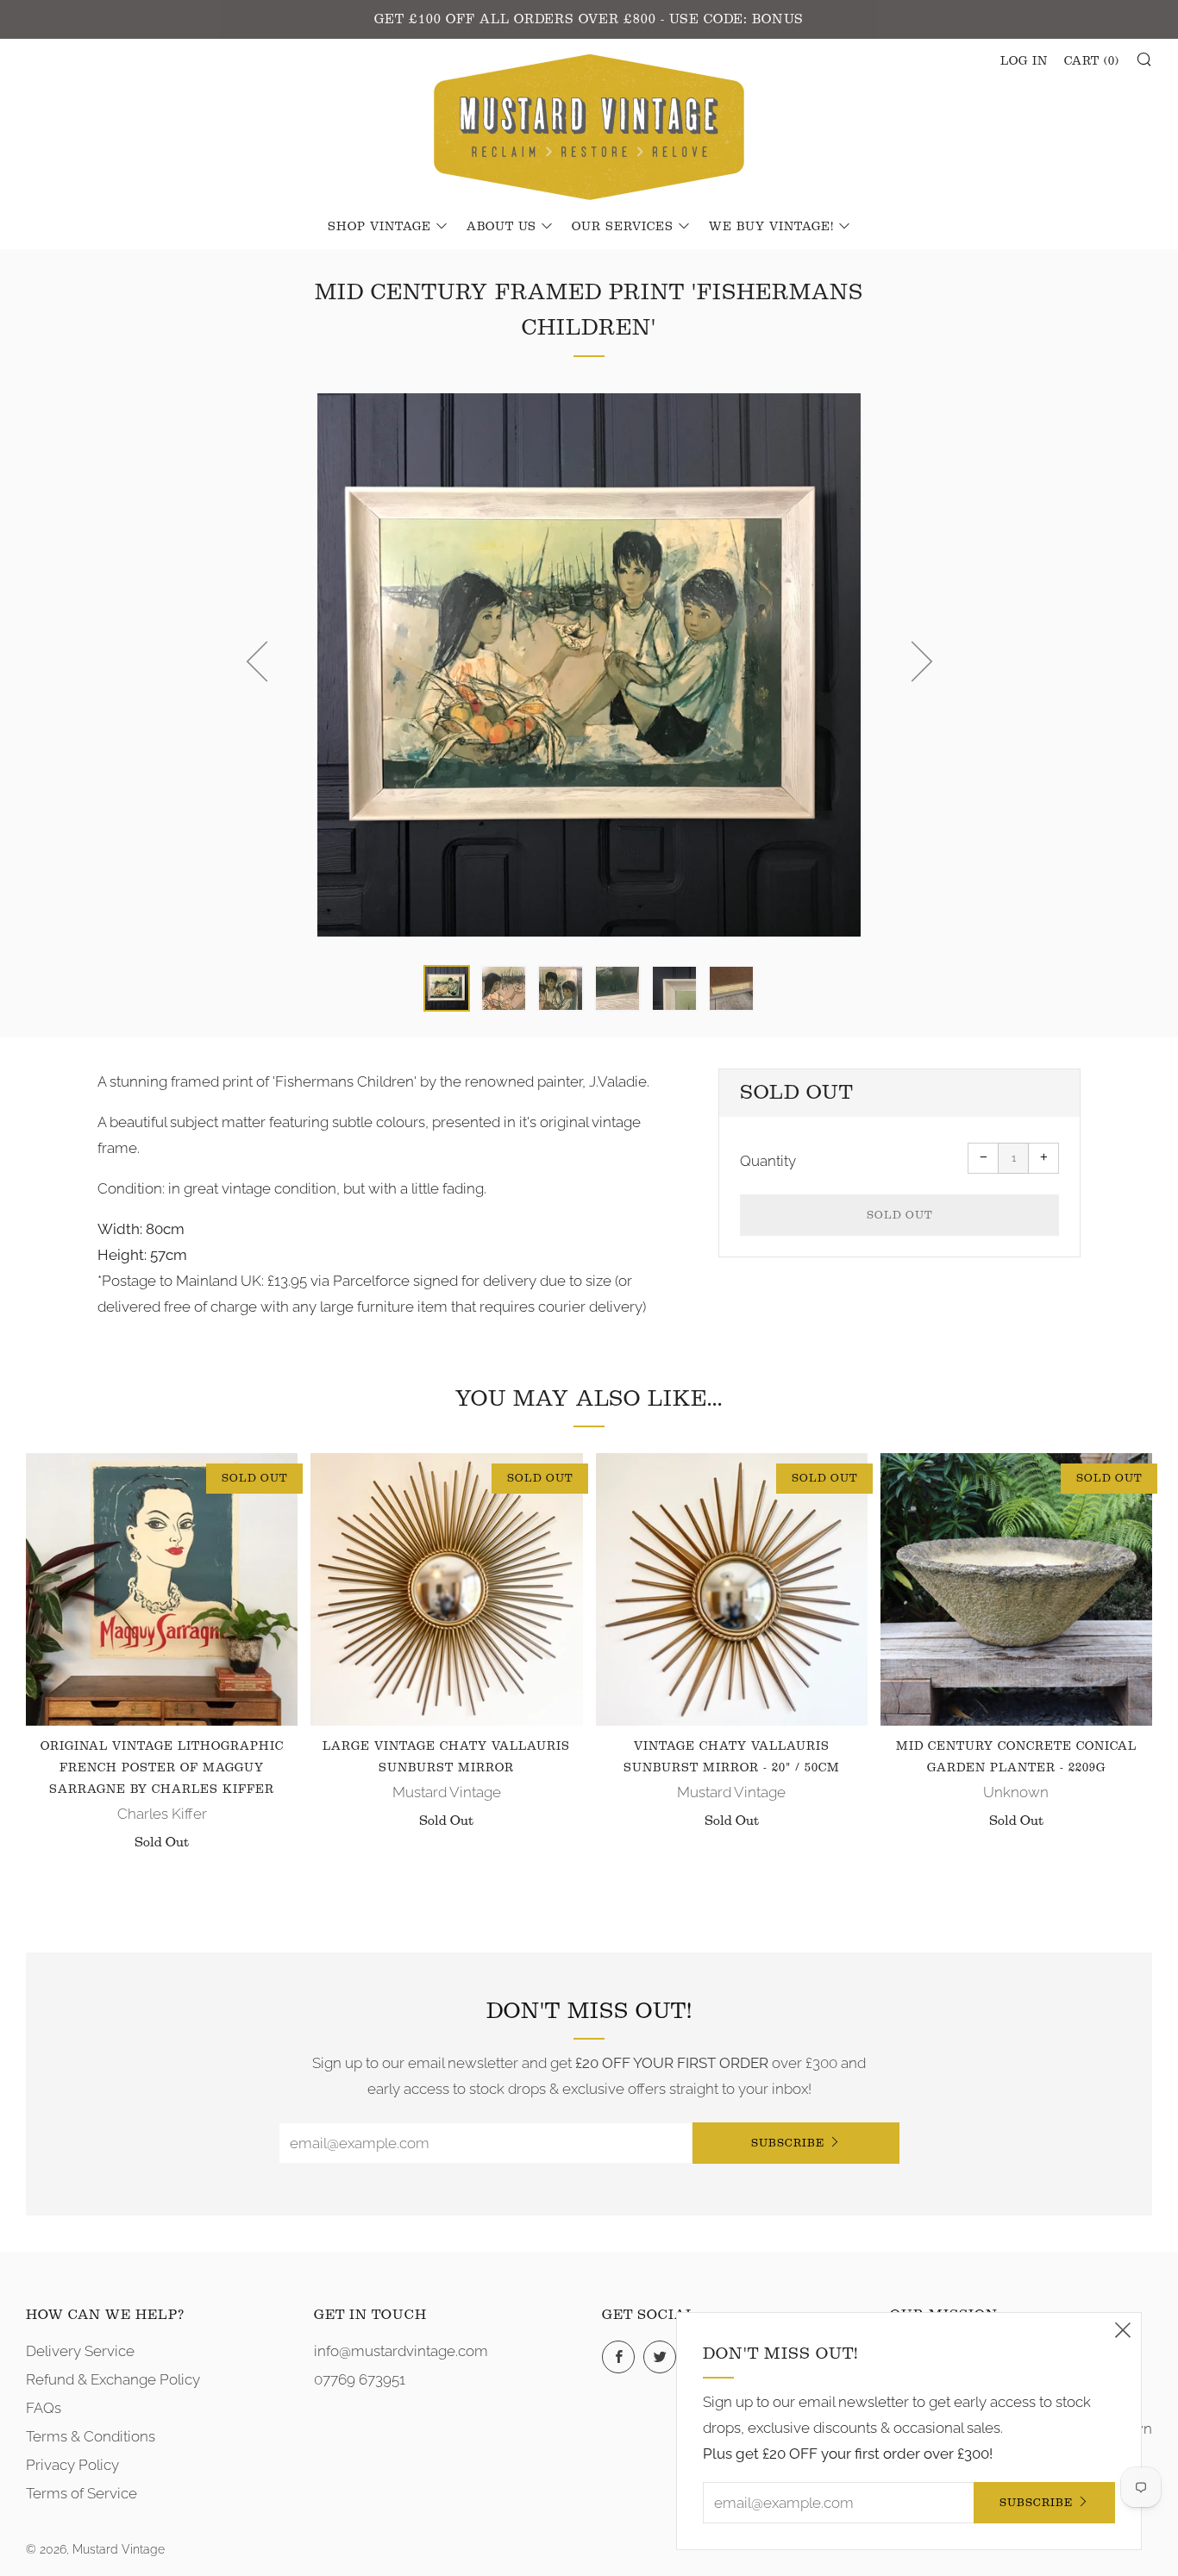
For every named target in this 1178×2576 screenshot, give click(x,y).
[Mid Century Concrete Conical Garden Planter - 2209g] (1016, 1589)
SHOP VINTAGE (379, 227)
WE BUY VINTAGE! (771, 227)
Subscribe (788, 2143)
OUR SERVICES (623, 227)
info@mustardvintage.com (401, 2351)
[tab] (447, 988)
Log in (1024, 61)
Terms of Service (81, 2493)
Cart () (1092, 61)
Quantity (768, 1161)
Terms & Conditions (91, 2436)
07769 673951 (360, 2379)
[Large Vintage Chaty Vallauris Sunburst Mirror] (446, 1589)
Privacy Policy (72, 2465)
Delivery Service (80, 2351)
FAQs (44, 2408)
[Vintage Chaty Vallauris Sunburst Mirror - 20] (732, 1589)
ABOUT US (501, 227)
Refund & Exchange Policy (113, 2379)
